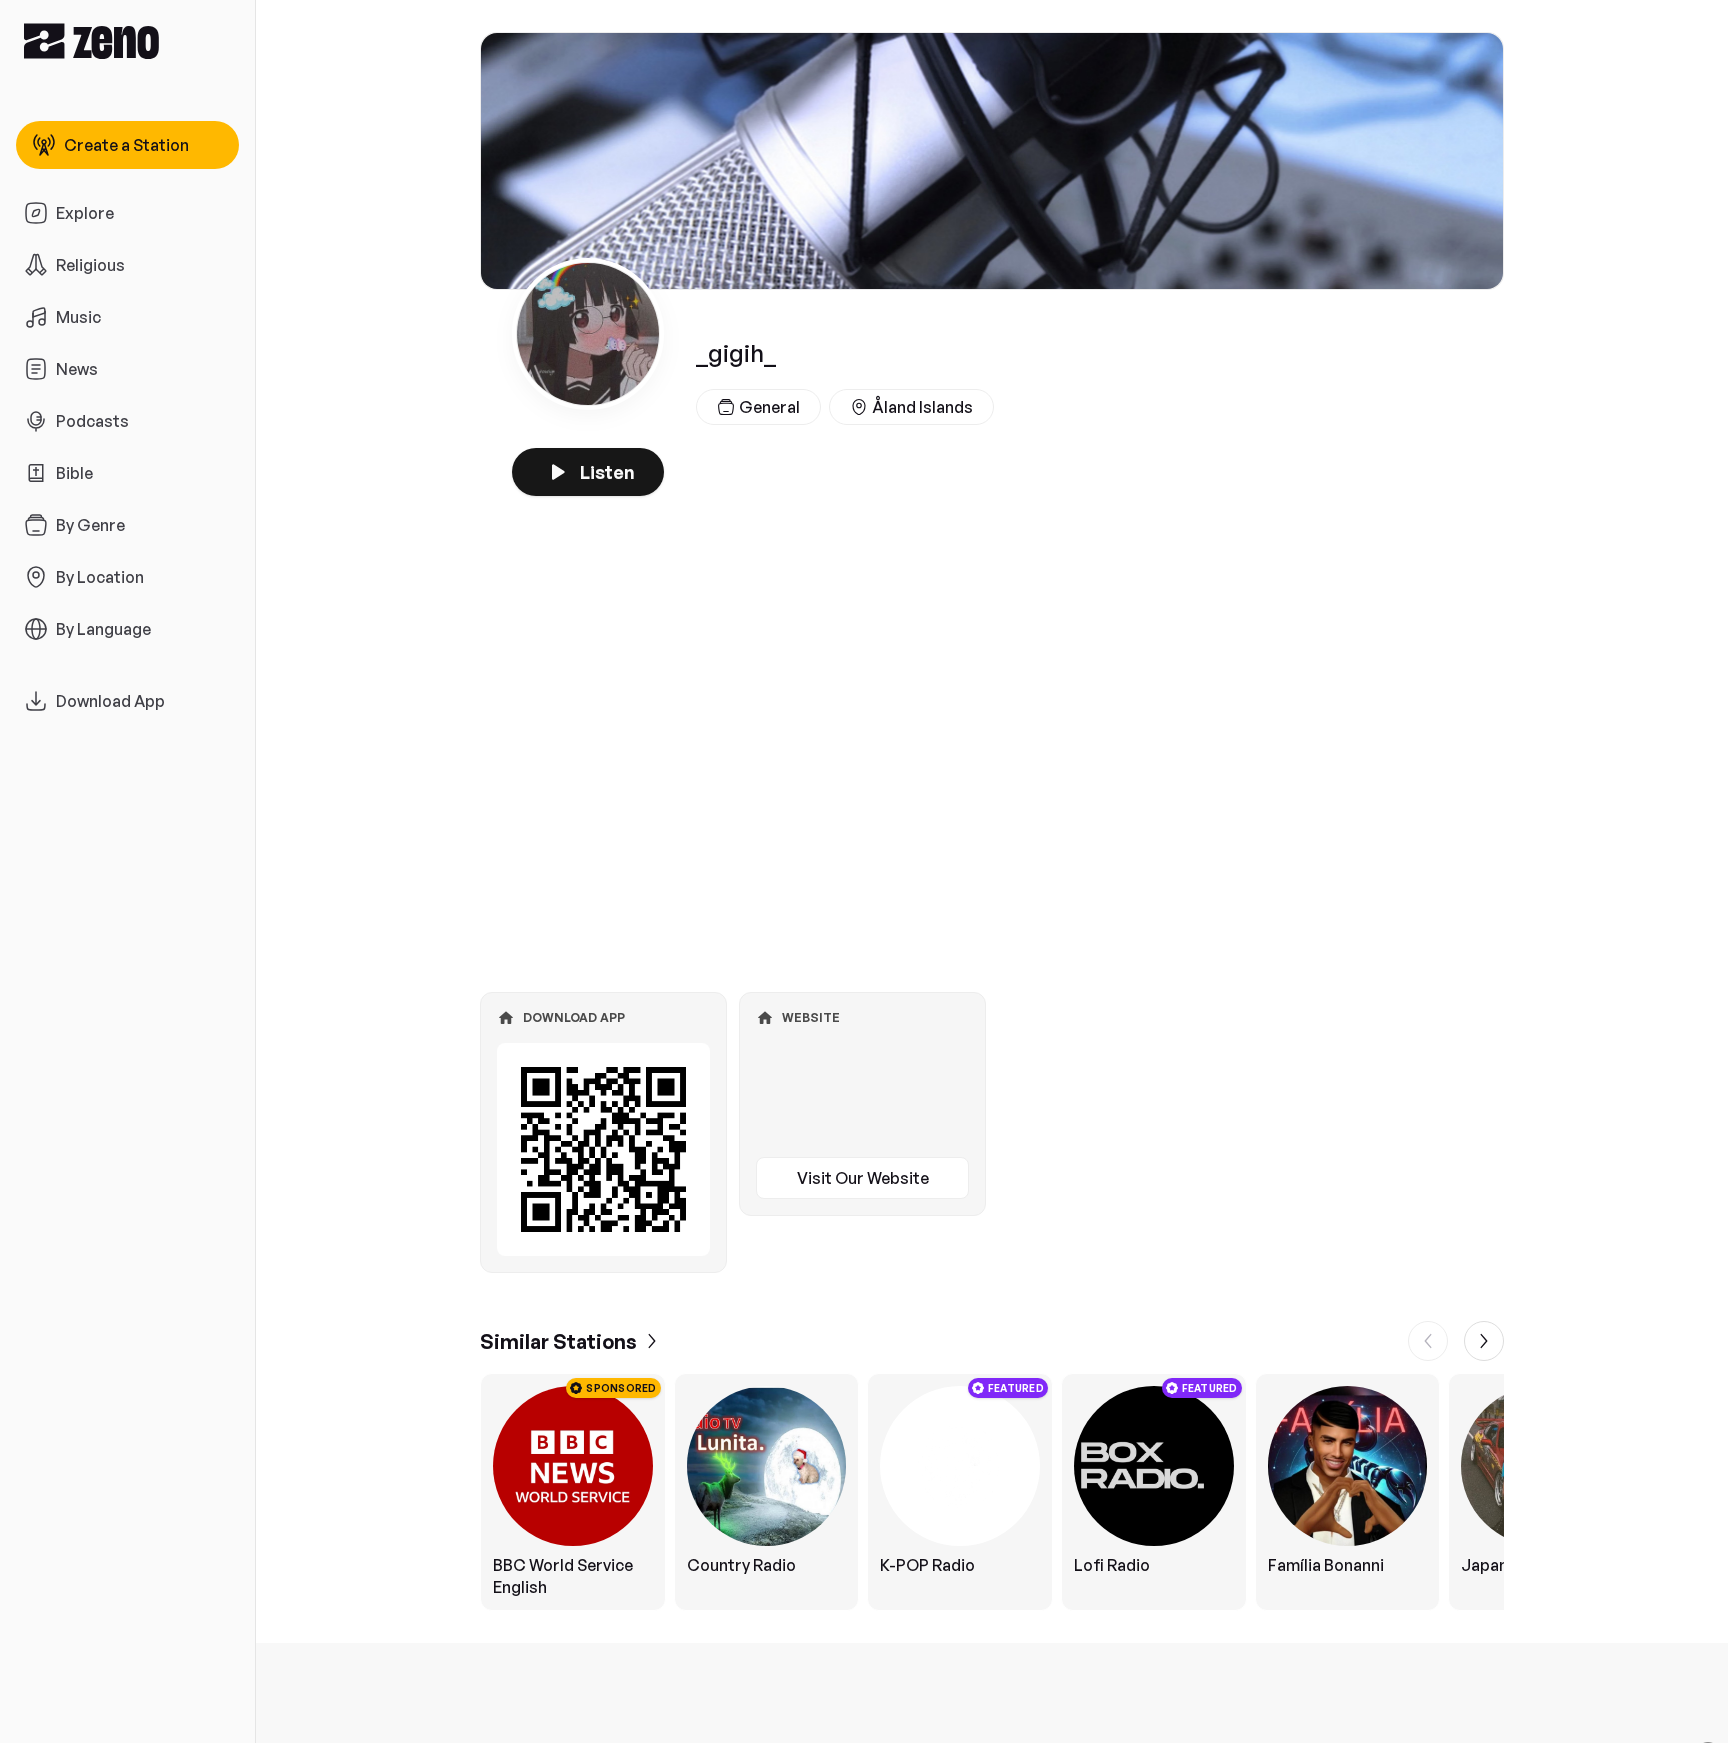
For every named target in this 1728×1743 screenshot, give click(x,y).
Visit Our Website (863, 1178)
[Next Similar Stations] (1484, 1341)
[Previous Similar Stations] (1428, 1341)
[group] (992, 1492)
